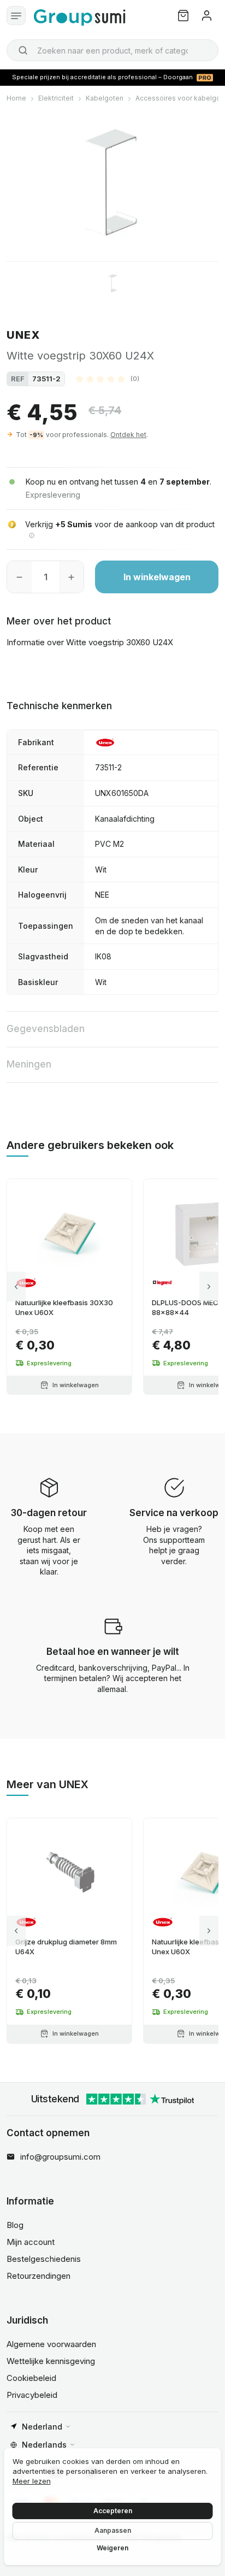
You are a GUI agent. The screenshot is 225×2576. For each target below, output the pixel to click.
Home (16, 98)
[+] (71, 577)
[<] (16, 1287)
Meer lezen (32, 2481)
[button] (108, 379)
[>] (209, 1287)
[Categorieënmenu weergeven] (16, 16)
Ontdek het (128, 435)
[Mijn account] (207, 16)
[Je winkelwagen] (183, 16)
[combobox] (112, 50)
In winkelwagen (157, 577)
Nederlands (44, 2445)
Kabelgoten (105, 98)
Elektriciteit (56, 98)
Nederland (42, 2427)
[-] (19, 577)
